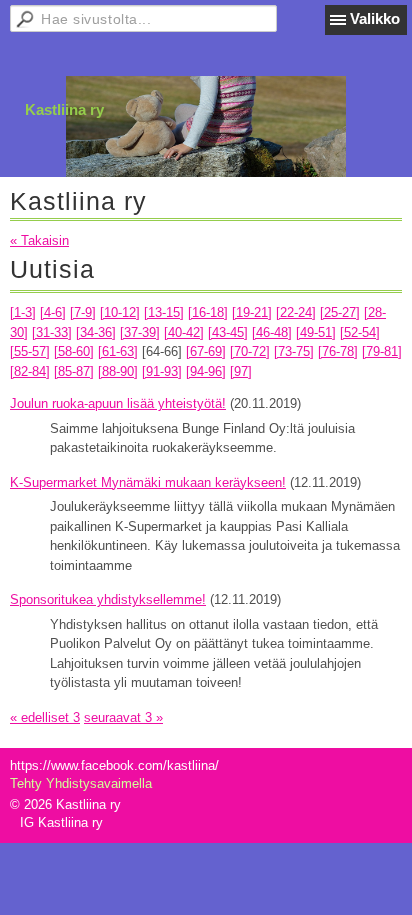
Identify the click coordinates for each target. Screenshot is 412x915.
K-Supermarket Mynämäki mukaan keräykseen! (148, 482)
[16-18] (208, 312)
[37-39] (140, 332)
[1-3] (23, 312)
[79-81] (382, 351)
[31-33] (52, 332)
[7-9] (83, 312)
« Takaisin (39, 240)
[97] (241, 371)
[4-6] (53, 312)
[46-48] (272, 332)
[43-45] (228, 332)
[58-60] (74, 351)
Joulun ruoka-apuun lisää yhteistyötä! (118, 403)
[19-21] (252, 312)
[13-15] (164, 312)
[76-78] (338, 351)
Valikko (375, 18)
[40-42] (184, 332)
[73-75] (294, 351)
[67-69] (206, 351)
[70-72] (250, 351)
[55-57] (30, 351)
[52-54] (360, 332)
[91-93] (162, 371)
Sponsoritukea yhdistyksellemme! (108, 599)
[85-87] (74, 371)
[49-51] (316, 332)
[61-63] (118, 351)
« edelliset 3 (45, 717)
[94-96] (206, 371)
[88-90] (118, 371)
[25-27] (340, 312)
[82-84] (30, 371)
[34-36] (96, 332)
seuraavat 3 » (123, 717)
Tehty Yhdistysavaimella (81, 783)
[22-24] (296, 312)
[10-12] (120, 312)
